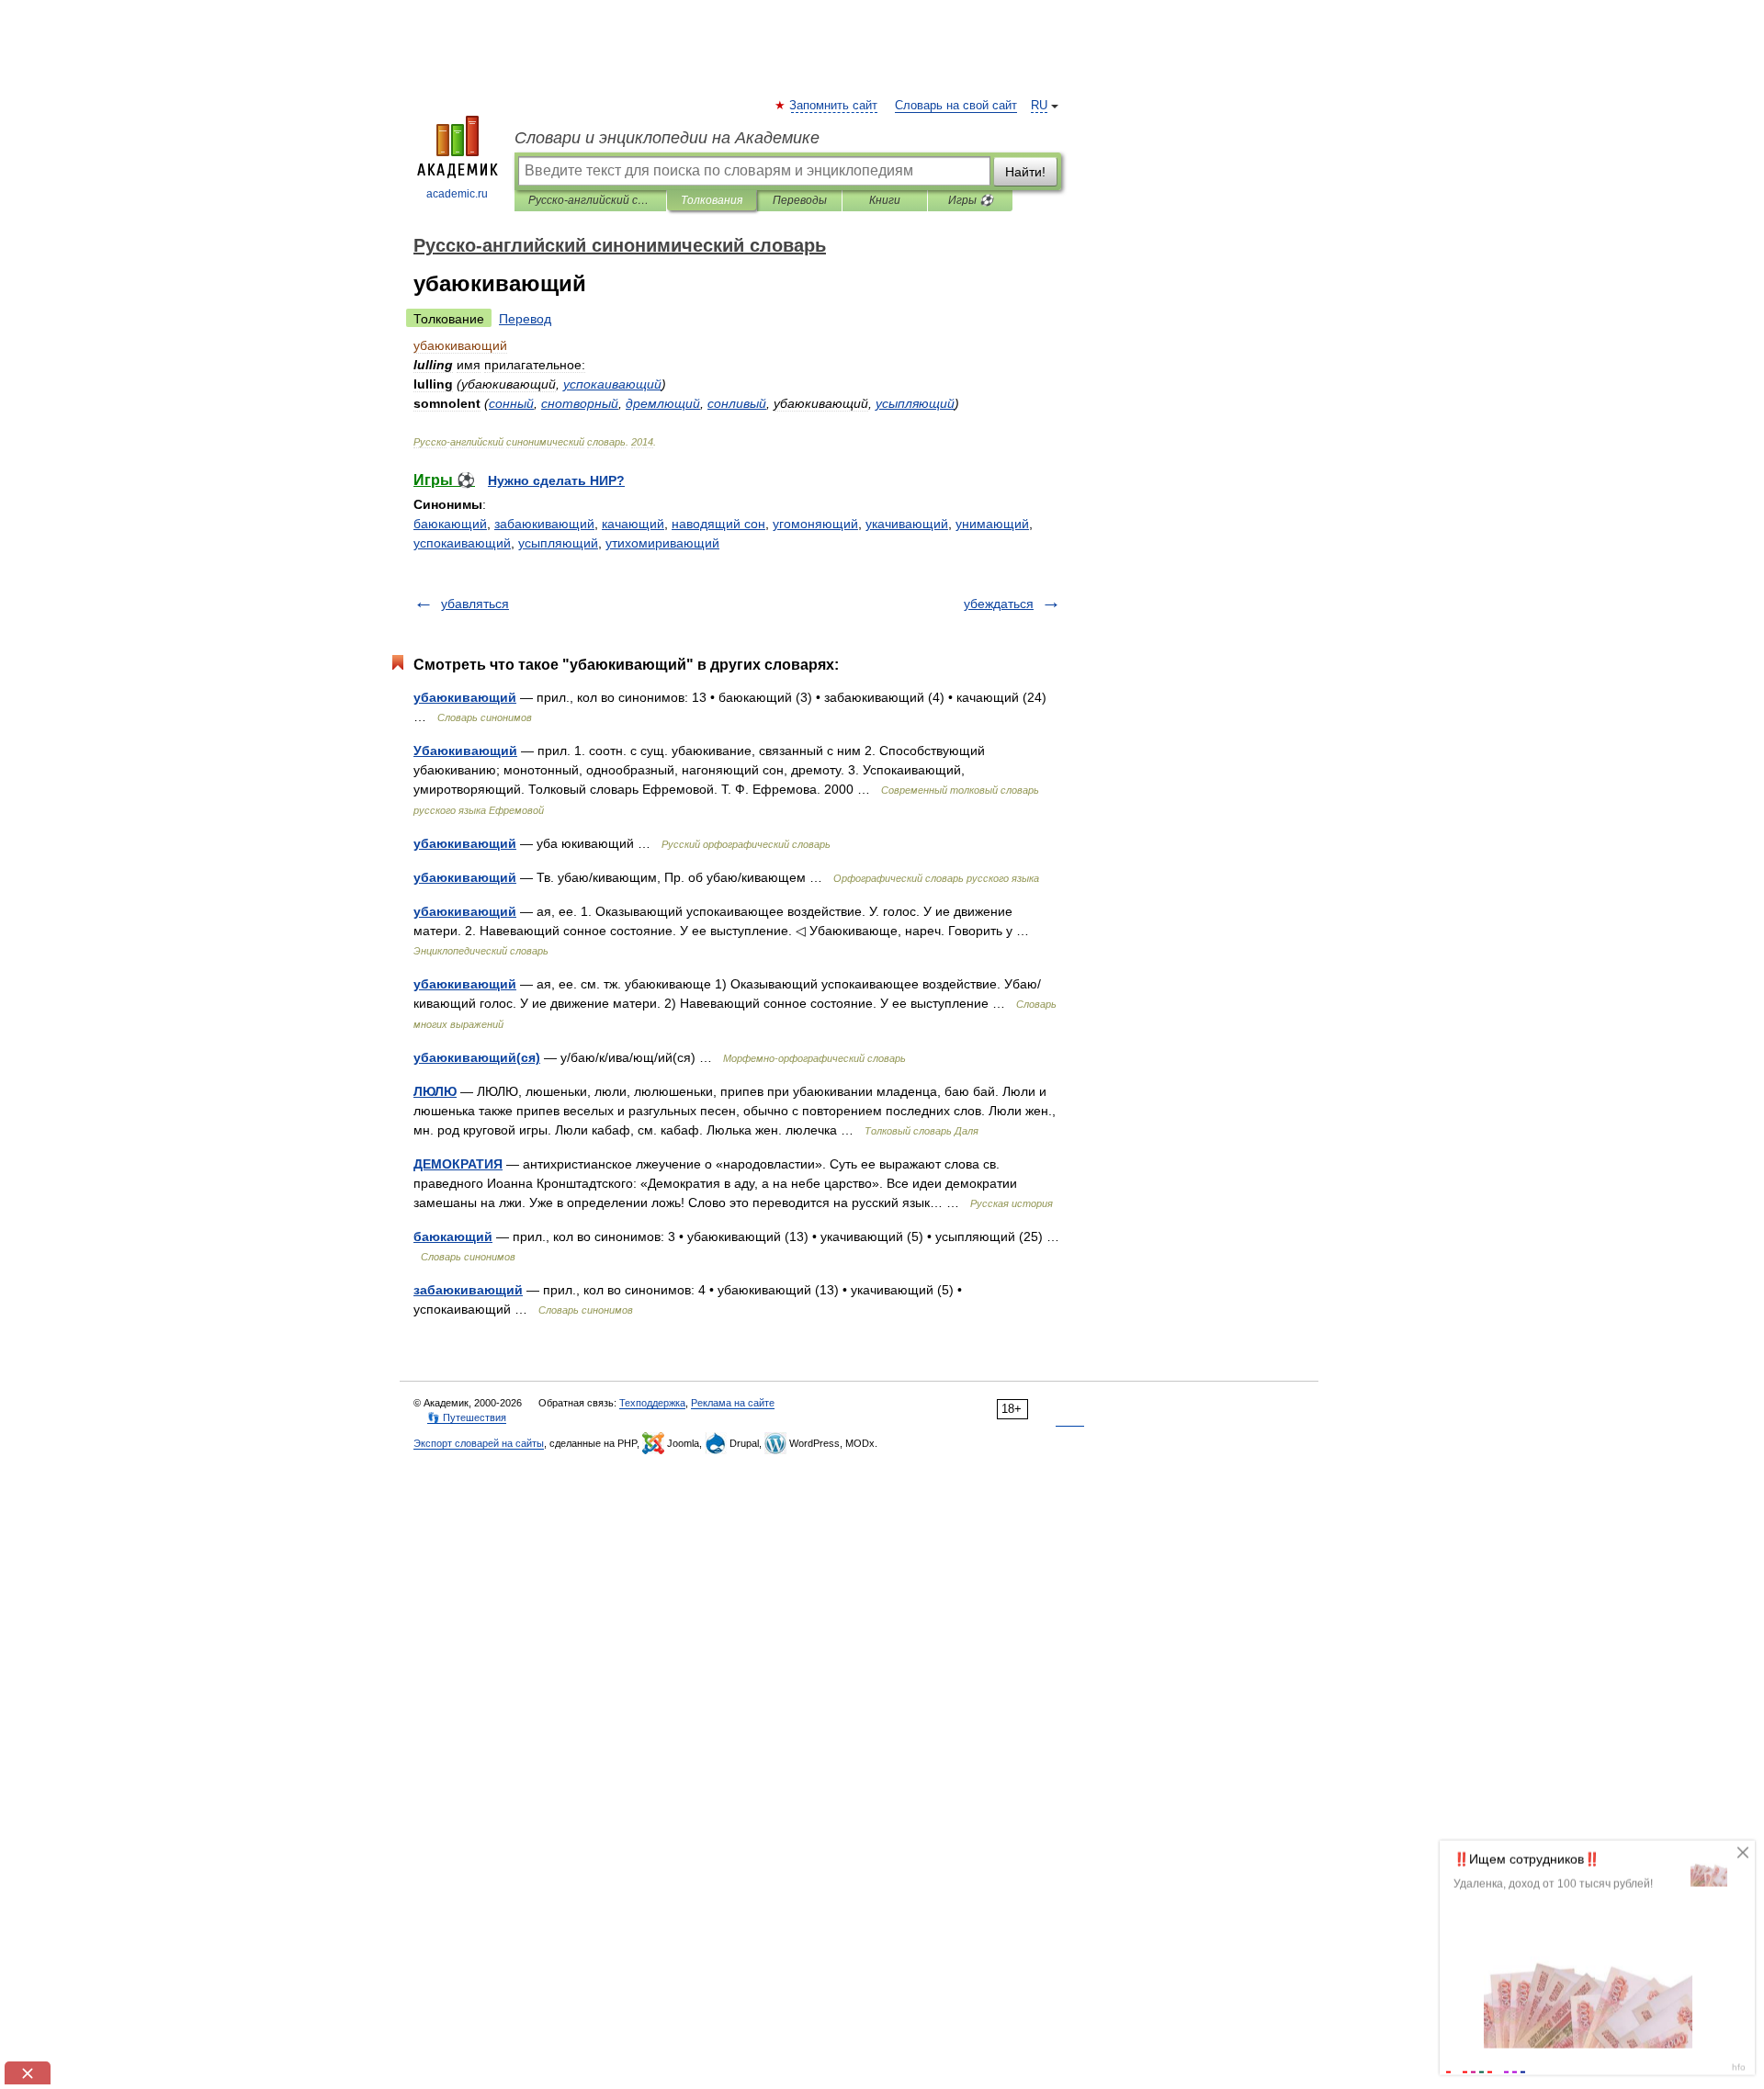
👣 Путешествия (467, 1417)
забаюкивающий (544, 524)
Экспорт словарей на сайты (479, 1443)
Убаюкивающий (465, 751)
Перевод (525, 319)
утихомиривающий (662, 543)
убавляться (475, 604)
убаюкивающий (465, 697)
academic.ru (457, 194)
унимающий (992, 524)
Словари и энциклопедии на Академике (667, 138)
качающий (633, 524)
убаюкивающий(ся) (477, 1057)
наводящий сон (718, 524)
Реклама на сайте (733, 1403)
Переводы (800, 200)
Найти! (1025, 172)
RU (1039, 106)
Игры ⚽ (971, 200)
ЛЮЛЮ (435, 1091)
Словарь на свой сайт (956, 106)
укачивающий (907, 524)
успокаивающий (462, 543)
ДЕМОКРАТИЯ (458, 1164)
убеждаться (999, 604)
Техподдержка (652, 1403)
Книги (885, 200)
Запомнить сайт (834, 106)
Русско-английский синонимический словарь (590, 200)
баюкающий (450, 524)
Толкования (712, 200)
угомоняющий (815, 524)
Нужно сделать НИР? (556, 480)
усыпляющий (558, 543)
